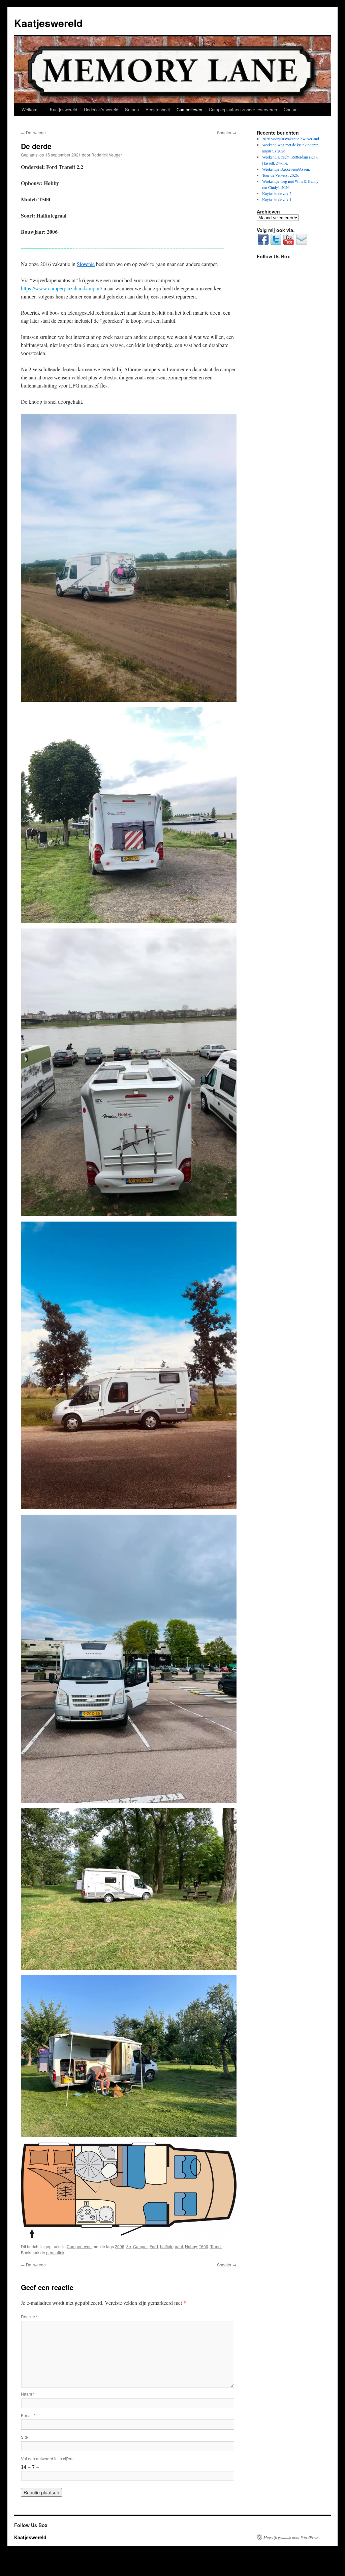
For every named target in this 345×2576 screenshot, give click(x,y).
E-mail (28, 2415)
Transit (216, 2246)
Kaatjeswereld (48, 23)
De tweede (33, 132)
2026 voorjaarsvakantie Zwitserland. (291, 139)
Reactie (29, 2316)
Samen (132, 109)
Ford (154, 2246)
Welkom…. (32, 109)
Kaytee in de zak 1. (277, 199)
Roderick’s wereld (101, 109)
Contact (291, 109)
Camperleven (189, 109)
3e (129, 2246)
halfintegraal (171, 2246)
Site (24, 2437)
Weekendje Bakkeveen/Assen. (286, 169)
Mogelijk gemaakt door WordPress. (292, 2537)
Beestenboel (158, 109)
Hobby (191, 2246)
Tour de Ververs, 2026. (280, 175)
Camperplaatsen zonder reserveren (243, 109)
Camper (140, 2246)
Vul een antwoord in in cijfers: (48, 2458)
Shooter (227, 132)
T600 (203, 2246)
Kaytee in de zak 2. (277, 193)
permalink (55, 2252)
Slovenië (86, 264)
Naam (28, 2394)
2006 (120, 2246)
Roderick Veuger (107, 155)
